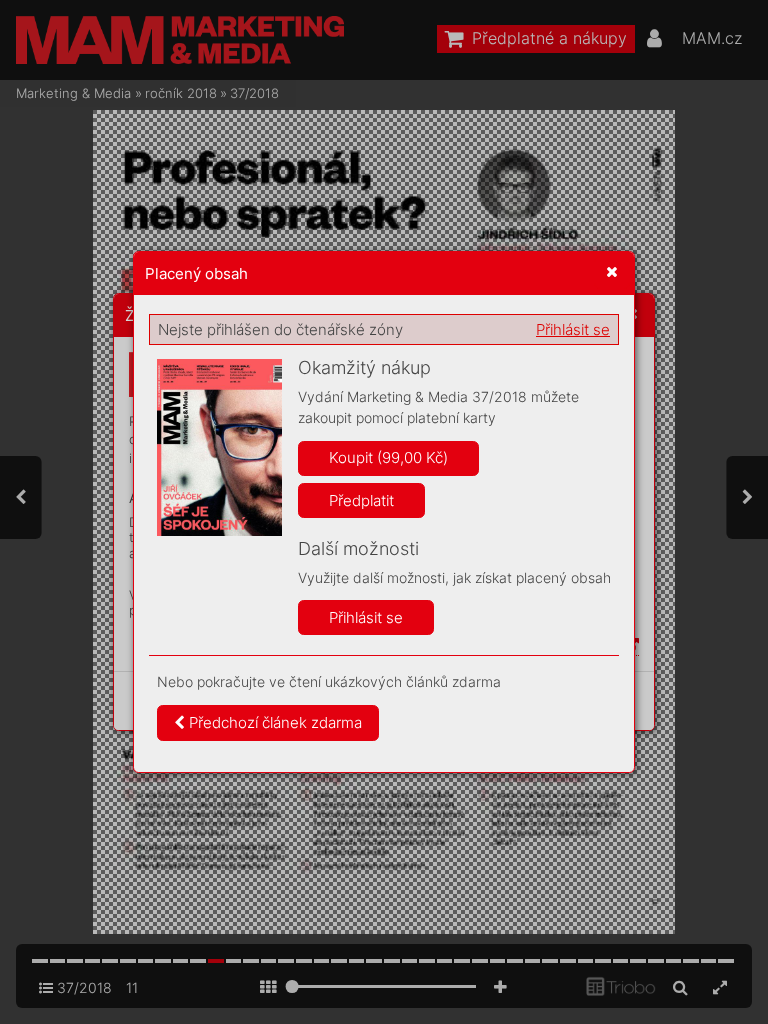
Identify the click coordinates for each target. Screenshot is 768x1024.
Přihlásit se (573, 329)
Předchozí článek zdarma (273, 722)
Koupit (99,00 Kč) (388, 457)
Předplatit (361, 500)
